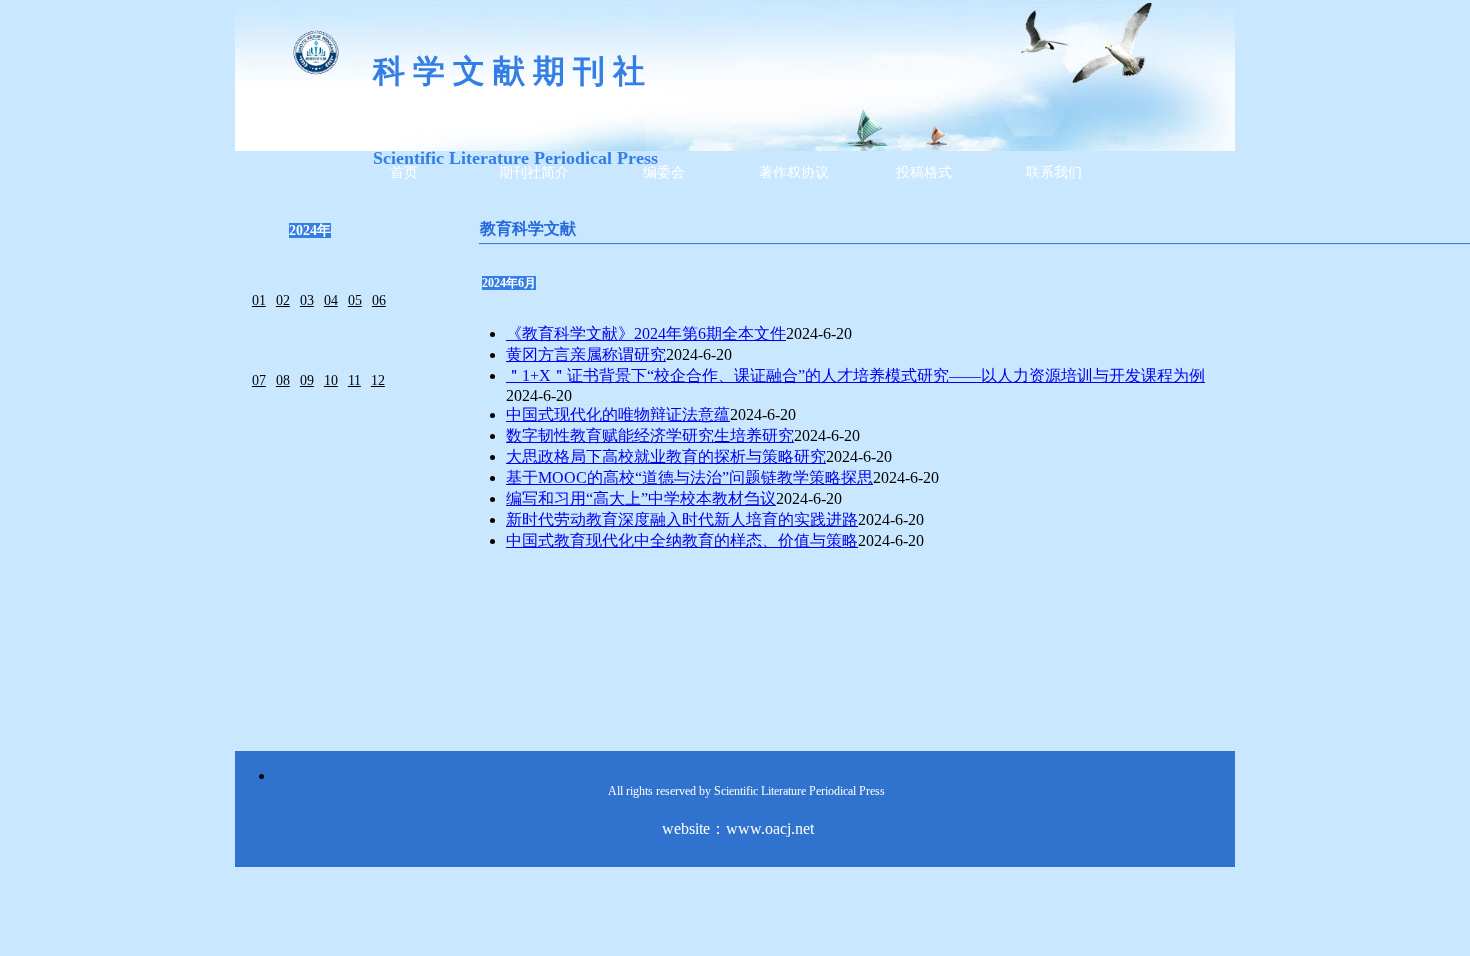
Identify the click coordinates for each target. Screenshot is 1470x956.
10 (331, 380)
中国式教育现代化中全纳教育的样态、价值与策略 (682, 540)
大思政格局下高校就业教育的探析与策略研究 (666, 456)
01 (259, 300)
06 (379, 300)
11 (354, 380)
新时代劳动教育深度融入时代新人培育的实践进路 (682, 519)
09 (307, 380)
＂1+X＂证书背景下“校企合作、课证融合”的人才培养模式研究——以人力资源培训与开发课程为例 (855, 375)
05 (355, 300)
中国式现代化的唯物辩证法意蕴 (618, 414)
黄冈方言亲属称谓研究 (586, 354)
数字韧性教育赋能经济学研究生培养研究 (650, 435)
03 (307, 300)
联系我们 (1054, 172)
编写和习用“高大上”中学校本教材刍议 (641, 498)
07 (259, 380)
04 (331, 300)
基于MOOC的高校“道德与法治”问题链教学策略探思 (689, 477)
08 (283, 380)
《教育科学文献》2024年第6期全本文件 (646, 333)
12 (378, 380)
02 (283, 300)
